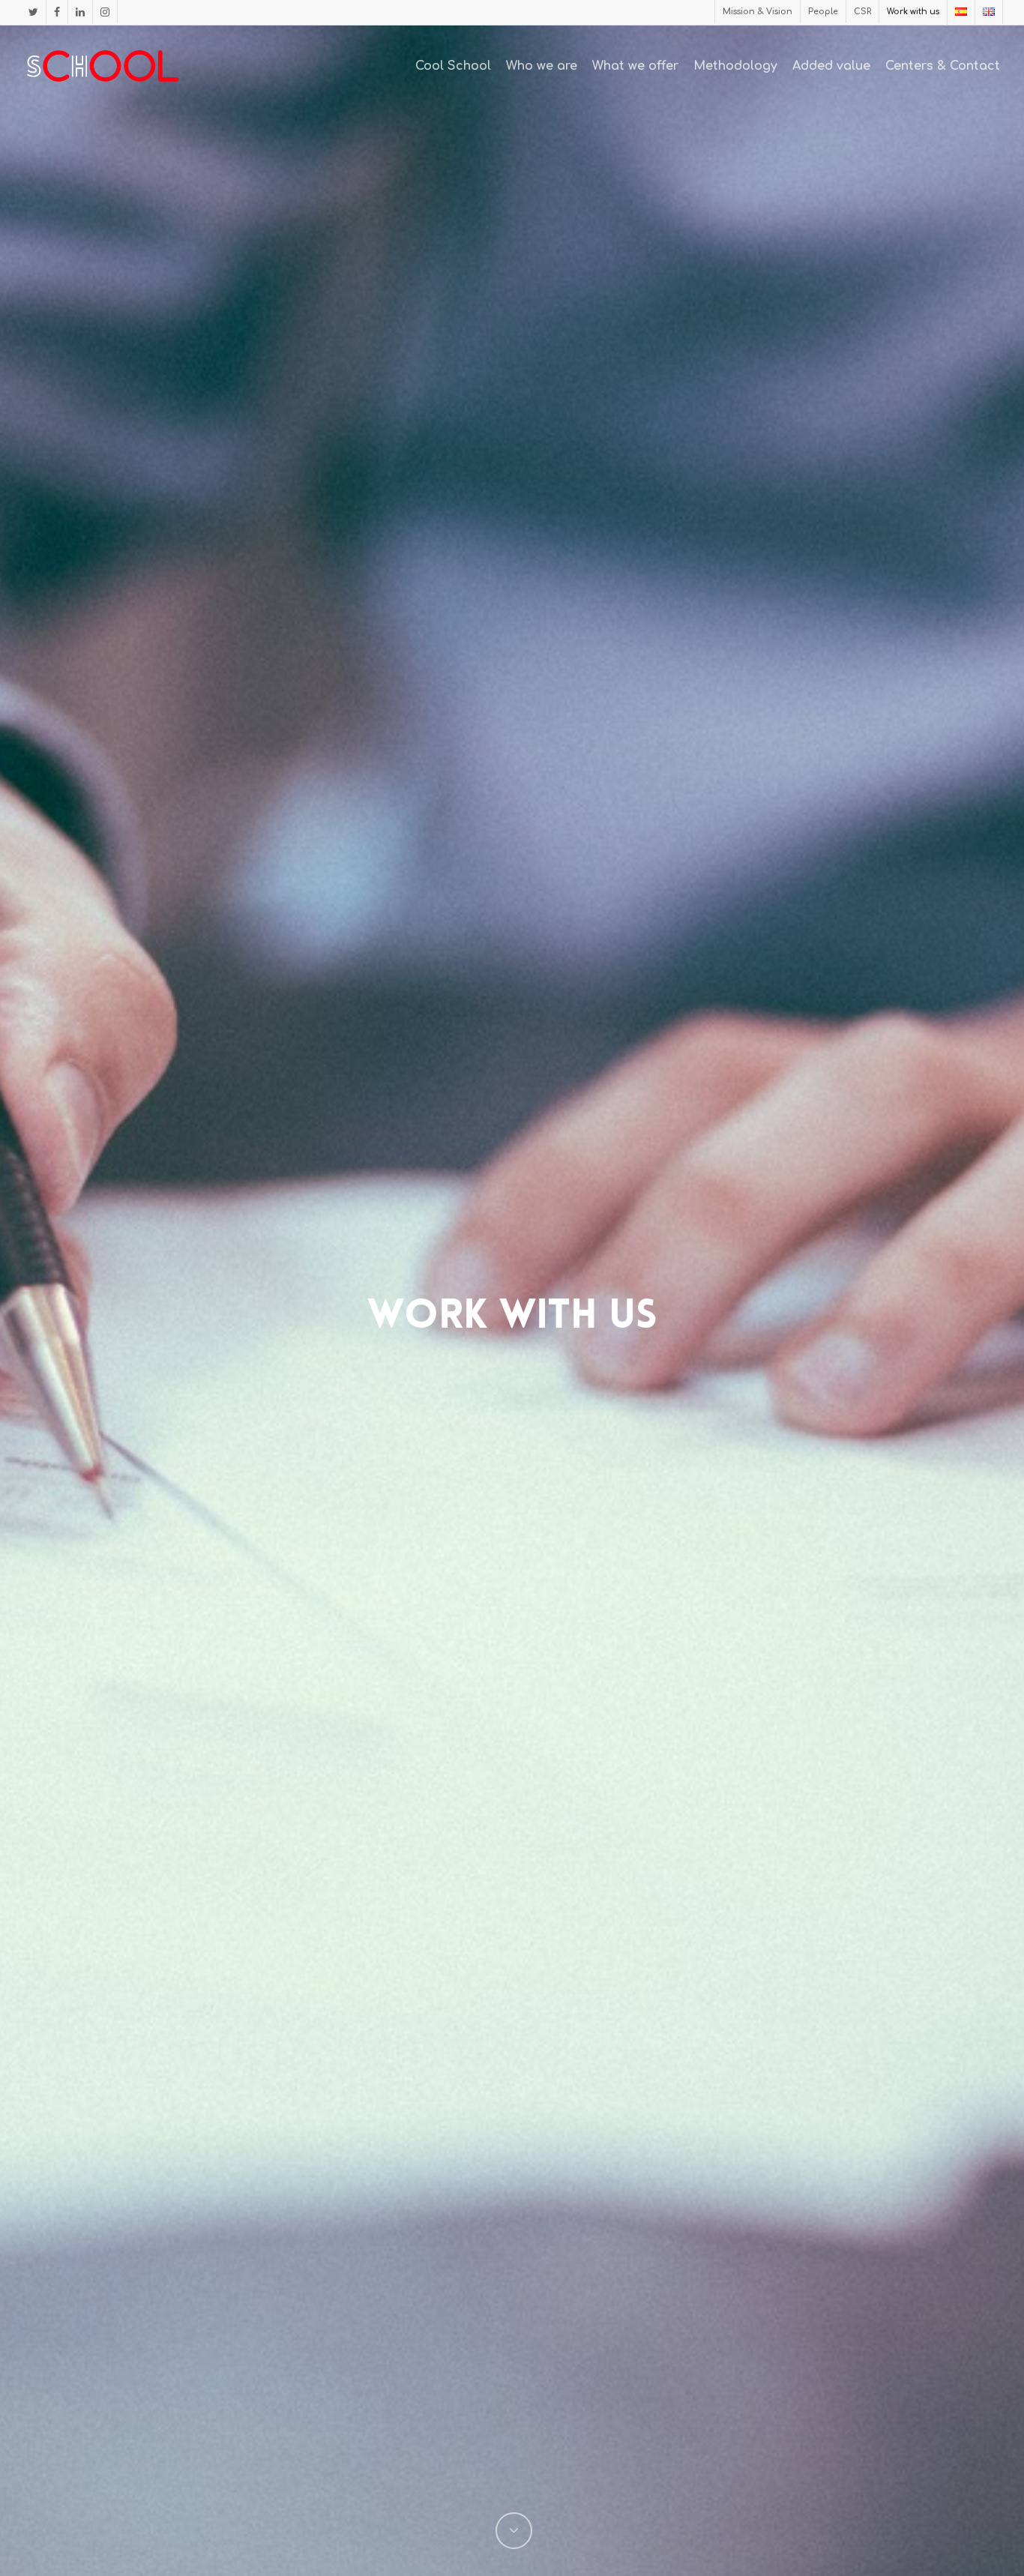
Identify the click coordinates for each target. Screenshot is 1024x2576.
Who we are (542, 66)
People (823, 12)
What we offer (635, 66)
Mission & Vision (758, 12)
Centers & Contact (943, 66)
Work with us (913, 12)
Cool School (453, 66)
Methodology (735, 66)
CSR (862, 12)
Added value (831, 66)
